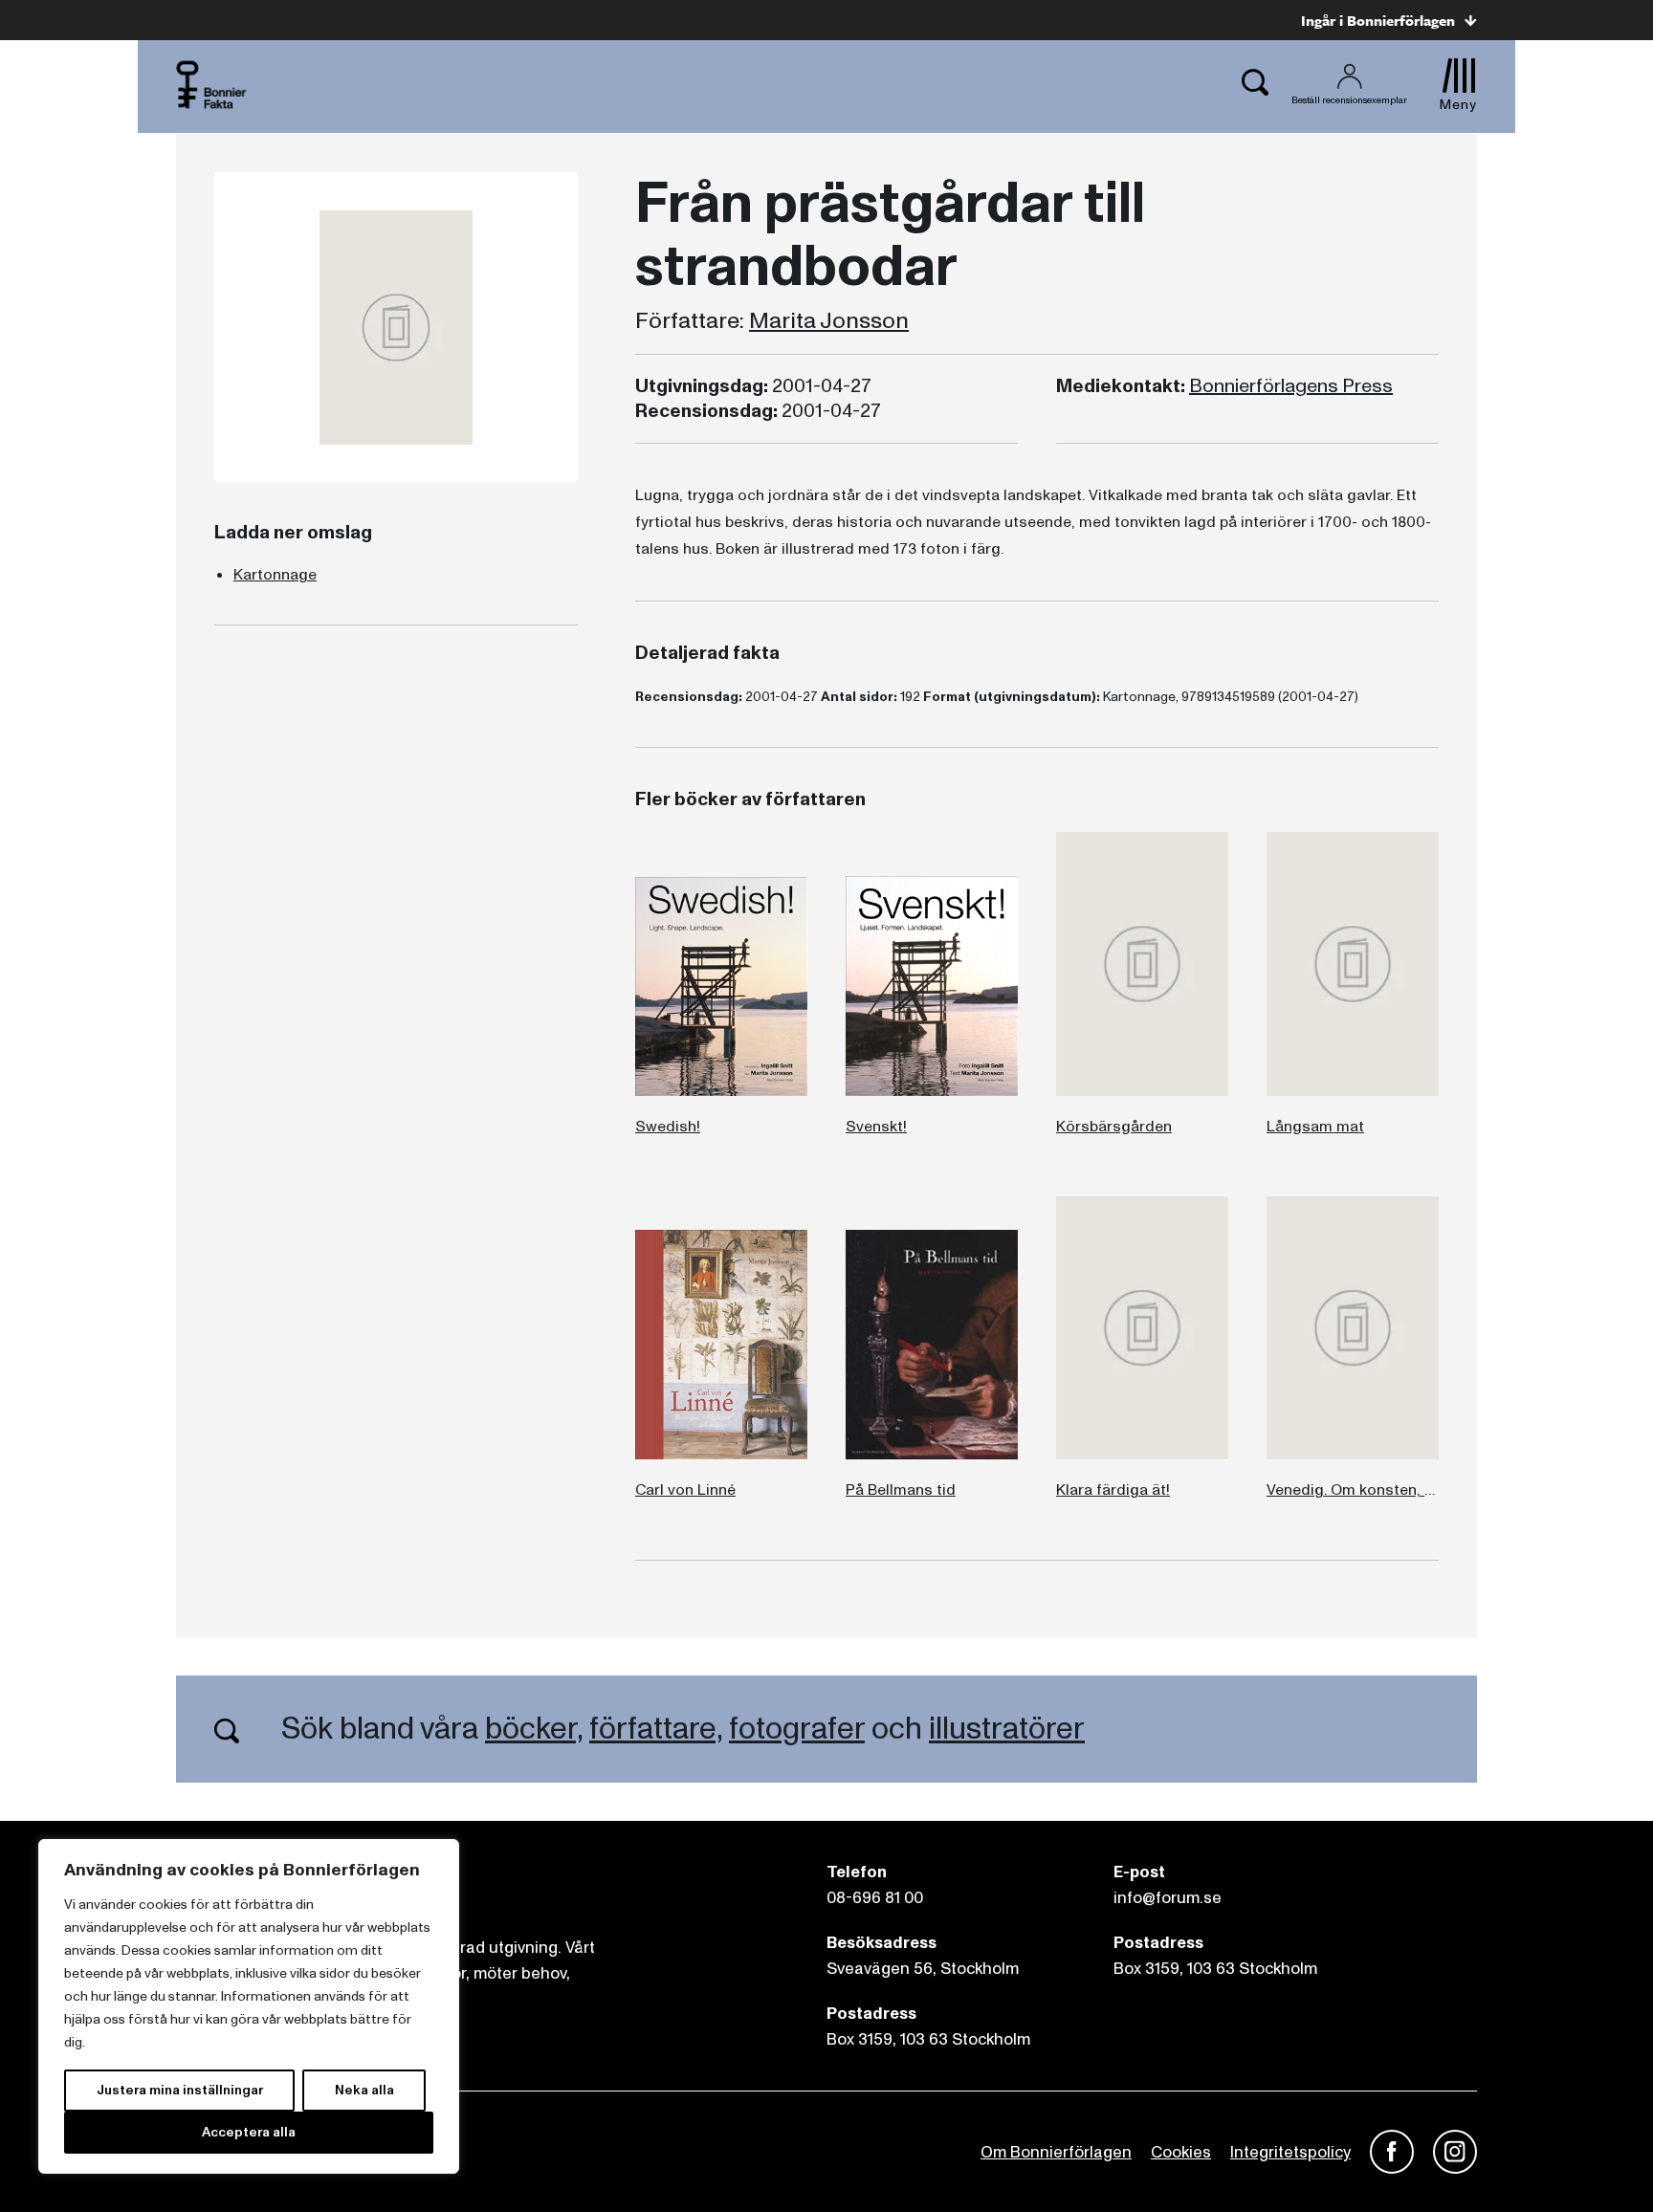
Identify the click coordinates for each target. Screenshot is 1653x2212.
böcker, (534, 1729)
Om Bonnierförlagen (1056, 2152)
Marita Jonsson (829, 321)
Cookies (1181, 2152)
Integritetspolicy (1290, 2152)
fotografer (797, 1729)
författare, (656, 1729)
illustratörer (1007, 1729)
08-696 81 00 (875, 1898)
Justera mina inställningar (180, 2090)
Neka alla (364, 2090)
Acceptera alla (249, 2132)
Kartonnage (275, 575)
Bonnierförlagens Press (1291, 386)
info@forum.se (1168, 1898)
